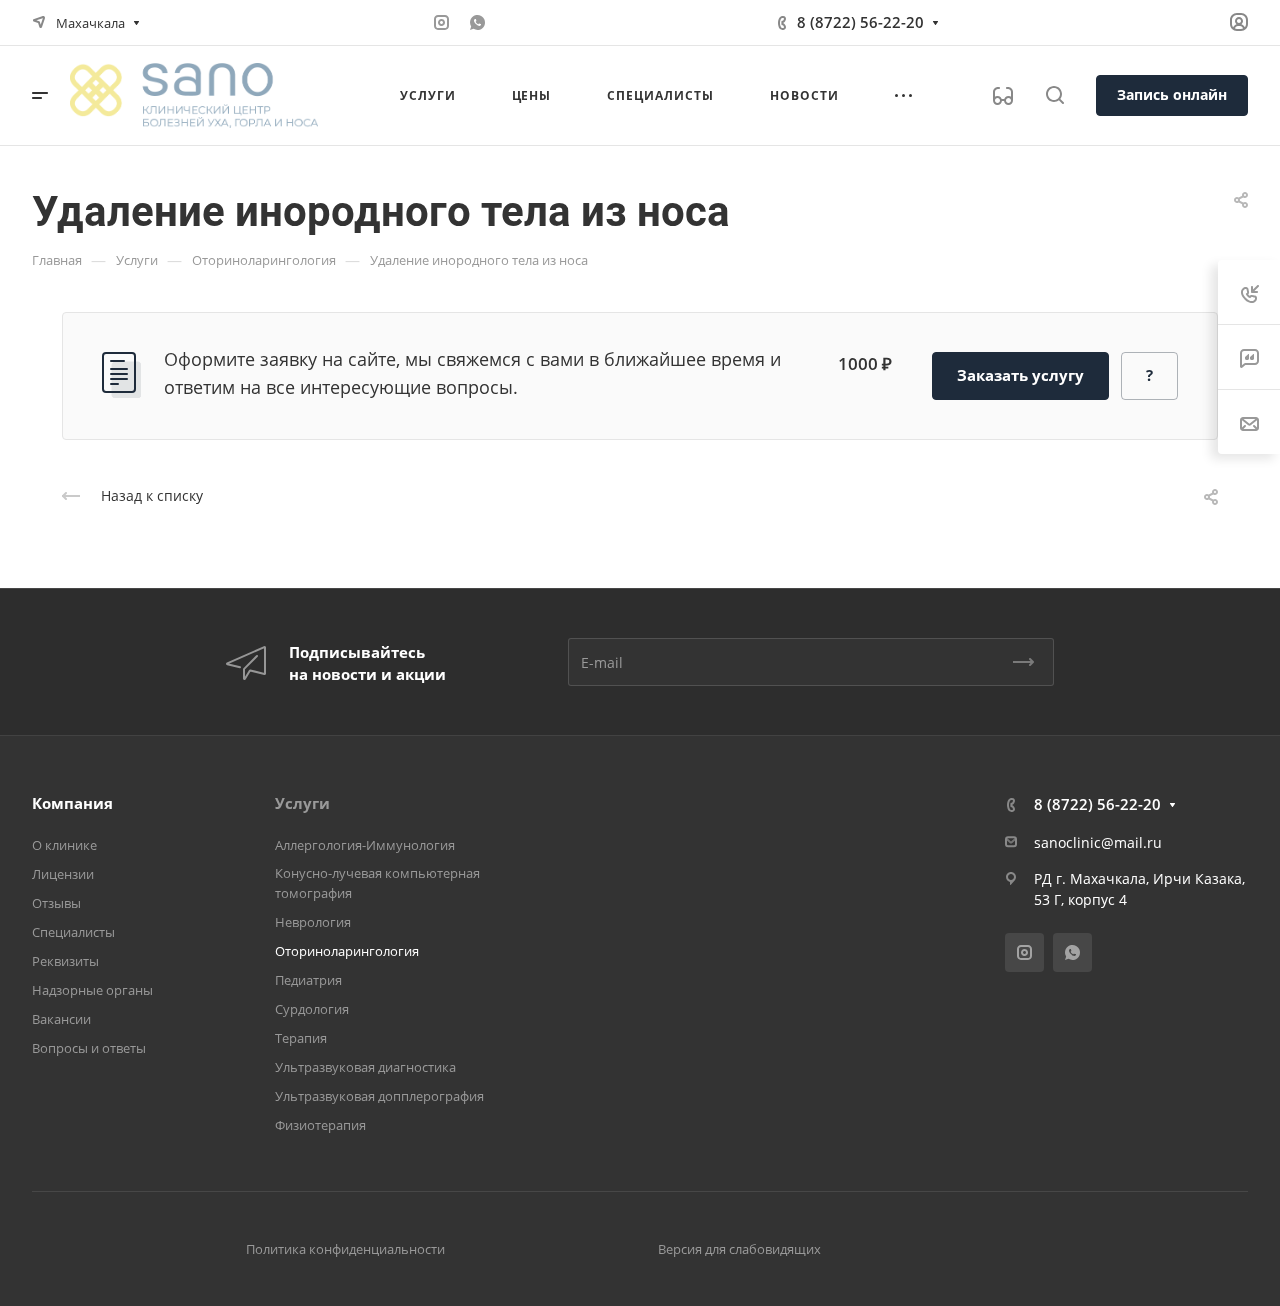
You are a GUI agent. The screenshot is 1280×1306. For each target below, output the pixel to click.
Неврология (313, 922)
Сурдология (312, 1009)
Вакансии (61, 1019)
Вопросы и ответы (89, 1048)
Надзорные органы (92, 990)
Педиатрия (308, 980)
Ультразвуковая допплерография (379, 1096)
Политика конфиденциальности (345, 1249)
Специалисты (73, 932)
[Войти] (1239, 22)
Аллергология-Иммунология (365, 845)
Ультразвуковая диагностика (365, 1067)
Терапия (301, 1038)
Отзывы (56, 903)
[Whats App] (477, 23)
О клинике (64, 845)
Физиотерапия (320, 1125)
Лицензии (63, 874)
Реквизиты (65, 961)
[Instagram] (441, 23)
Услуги (302, 803)
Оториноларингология (347, 951)
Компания (72, 803)
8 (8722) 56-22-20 (860, 22)
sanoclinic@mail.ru (1098, 842)
